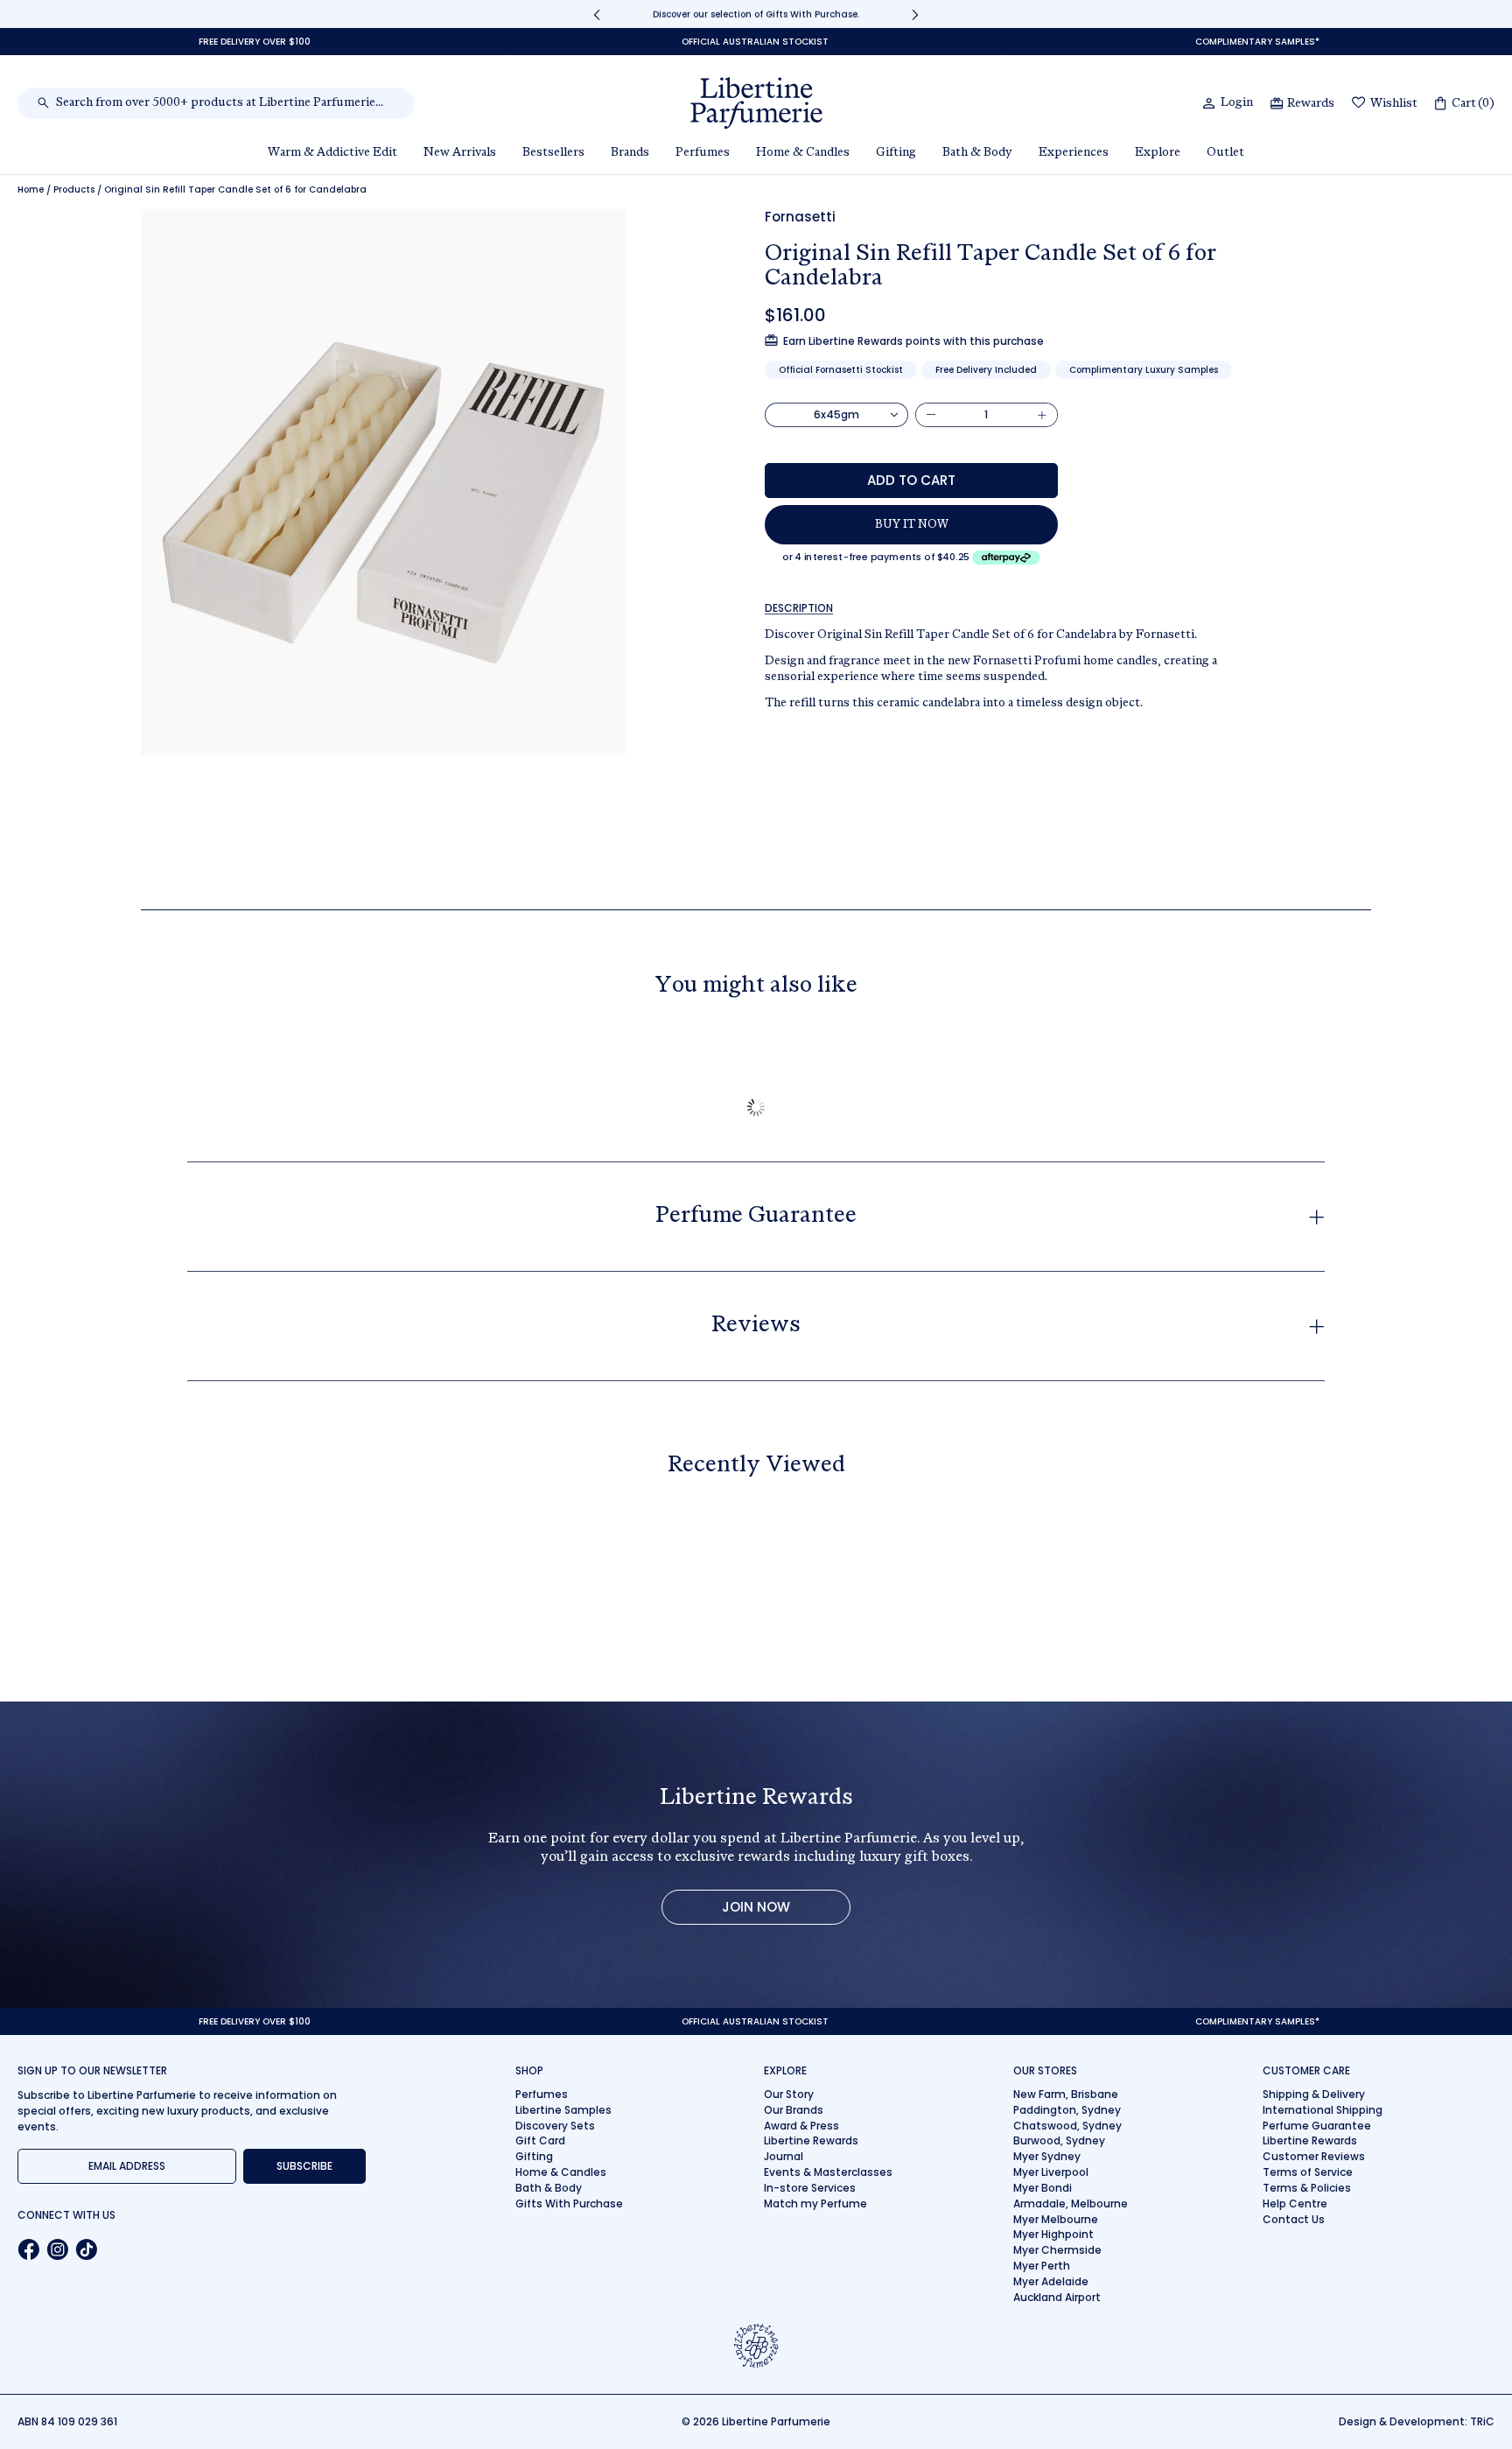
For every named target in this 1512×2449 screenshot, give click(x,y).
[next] (915, 14)
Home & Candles (561, 2172)
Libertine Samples (563, 2110)
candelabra (951, 703)
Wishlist (1394, 104)
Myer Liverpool (1051, 2172)
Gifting (534, 2156)
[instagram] (57, 2249)
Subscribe (304, 2166)
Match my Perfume (815, 2203)
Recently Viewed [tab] (756, 1466)
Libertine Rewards (811, 2140)
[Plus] (1042, 415)
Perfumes (542, 2094)
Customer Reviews (1314, 2156)
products (74, 190)
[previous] (597, 14)
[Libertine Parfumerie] (756, 103)
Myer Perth (1042, 2266)
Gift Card (540, 2140)
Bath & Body (549, 2188)
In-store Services (810, 2188)
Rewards (1311, 104)
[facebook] (28, 2249)
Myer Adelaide (1051, 2281)
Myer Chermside (1057, 2250)
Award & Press (801, 2126)
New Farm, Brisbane (1066, 2094)
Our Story (789, 2094)
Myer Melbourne (1056, 2219)
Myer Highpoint (1053, 2234)
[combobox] (225, 103)
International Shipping (1323, 2110)
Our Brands (794, 2110)
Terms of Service (1308, 2172)
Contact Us (1294, 2219)
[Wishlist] (1359, 104)
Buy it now (912, 525)
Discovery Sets (555, 2126)
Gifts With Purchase (569, 2203)
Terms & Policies (1307, 2188)
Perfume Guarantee (1317, 2126)
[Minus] (931, 415)
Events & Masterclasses (828, 2172)
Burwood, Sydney (1059, 2140)
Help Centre (1295, 2203)
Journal (784, 2156)
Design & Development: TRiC (1417, 2421)
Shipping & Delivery (1314, 2094)
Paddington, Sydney (1067, 2110)
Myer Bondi (1043, 2188)
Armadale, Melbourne (1071, 2203)
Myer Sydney (1047, 2156)
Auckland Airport (1057, 2297)
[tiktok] (86, 2249)
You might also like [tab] (756, 986)
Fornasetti (800, 217)
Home (31, 190)
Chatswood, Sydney (1067, 2126)
